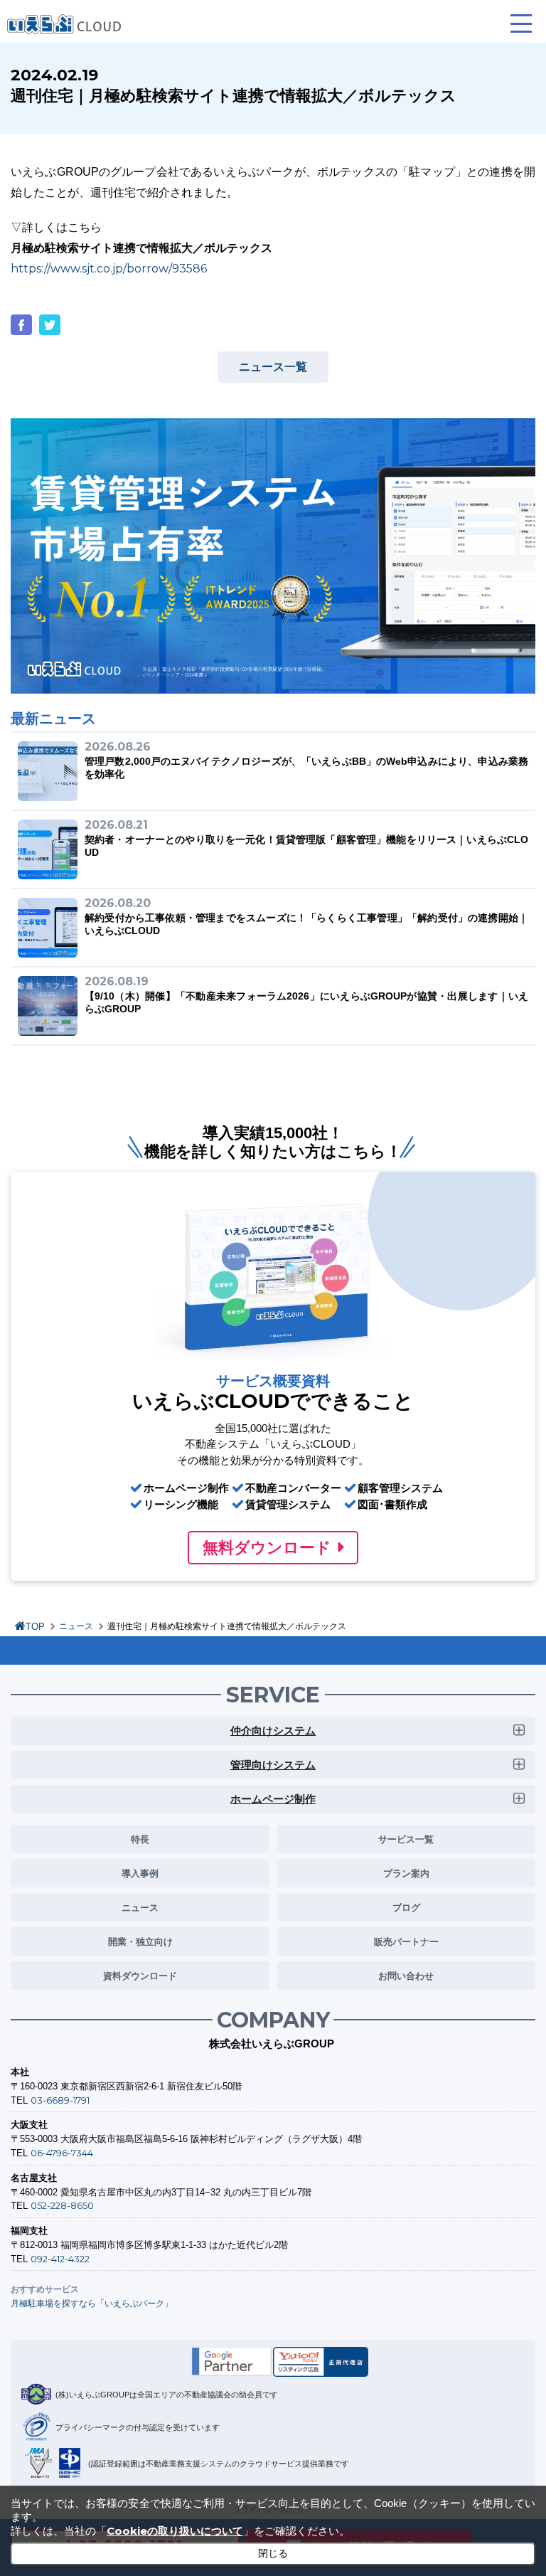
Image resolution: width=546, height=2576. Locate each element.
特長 (140, 1839)
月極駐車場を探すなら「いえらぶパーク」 (92, 2303)
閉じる (273, 2553)
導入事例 (140, 1873)
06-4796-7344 (62, 2153)
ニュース (76, 1626)
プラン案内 (406, 1873)
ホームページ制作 (273, 1799)
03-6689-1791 (60, 2100)
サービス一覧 (406, 1839)
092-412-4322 (60, 2259)
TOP (35, 1627)
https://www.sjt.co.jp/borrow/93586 (109, 269)
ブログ (406, 1907)
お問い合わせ (406, 1976)
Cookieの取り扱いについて (175, 2531)
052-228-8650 (62, 2205)
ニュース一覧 (273, 367)
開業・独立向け (140, 1941)
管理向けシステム (273, 1765)
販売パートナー (406, 1941)
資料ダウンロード (140, 1976)
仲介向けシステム (273, 1730)
